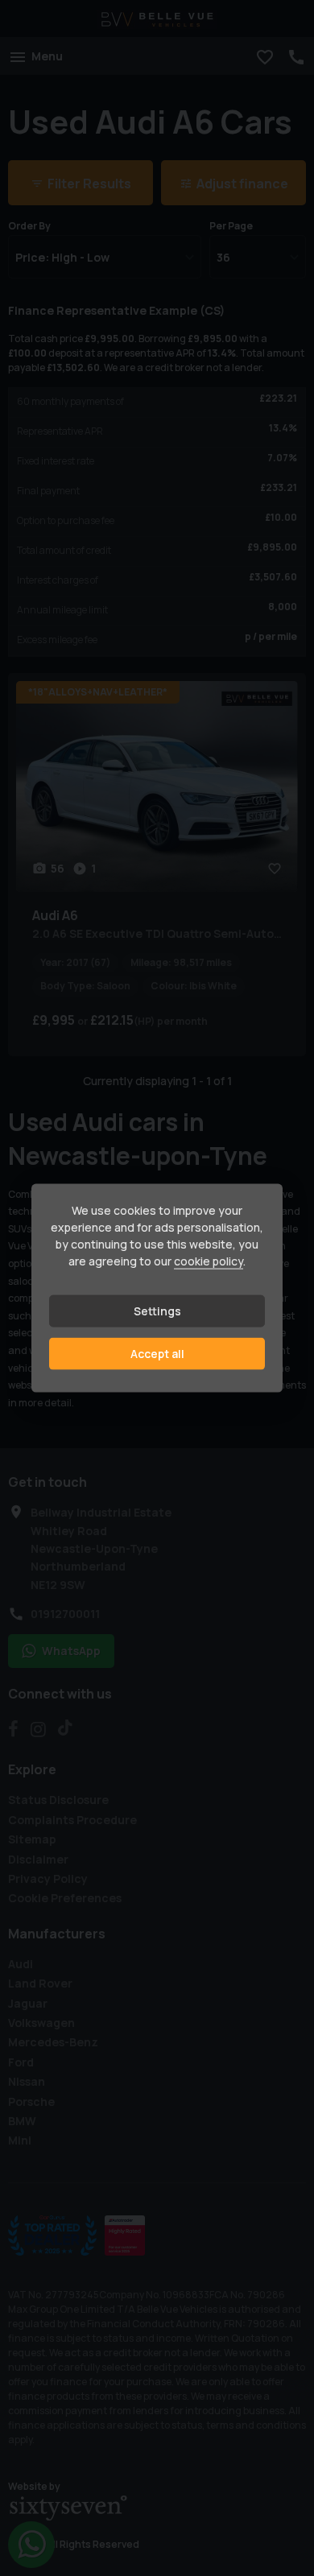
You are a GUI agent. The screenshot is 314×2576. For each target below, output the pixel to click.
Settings (157, 1311)
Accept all (157, 1354)
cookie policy (209, 1261)
